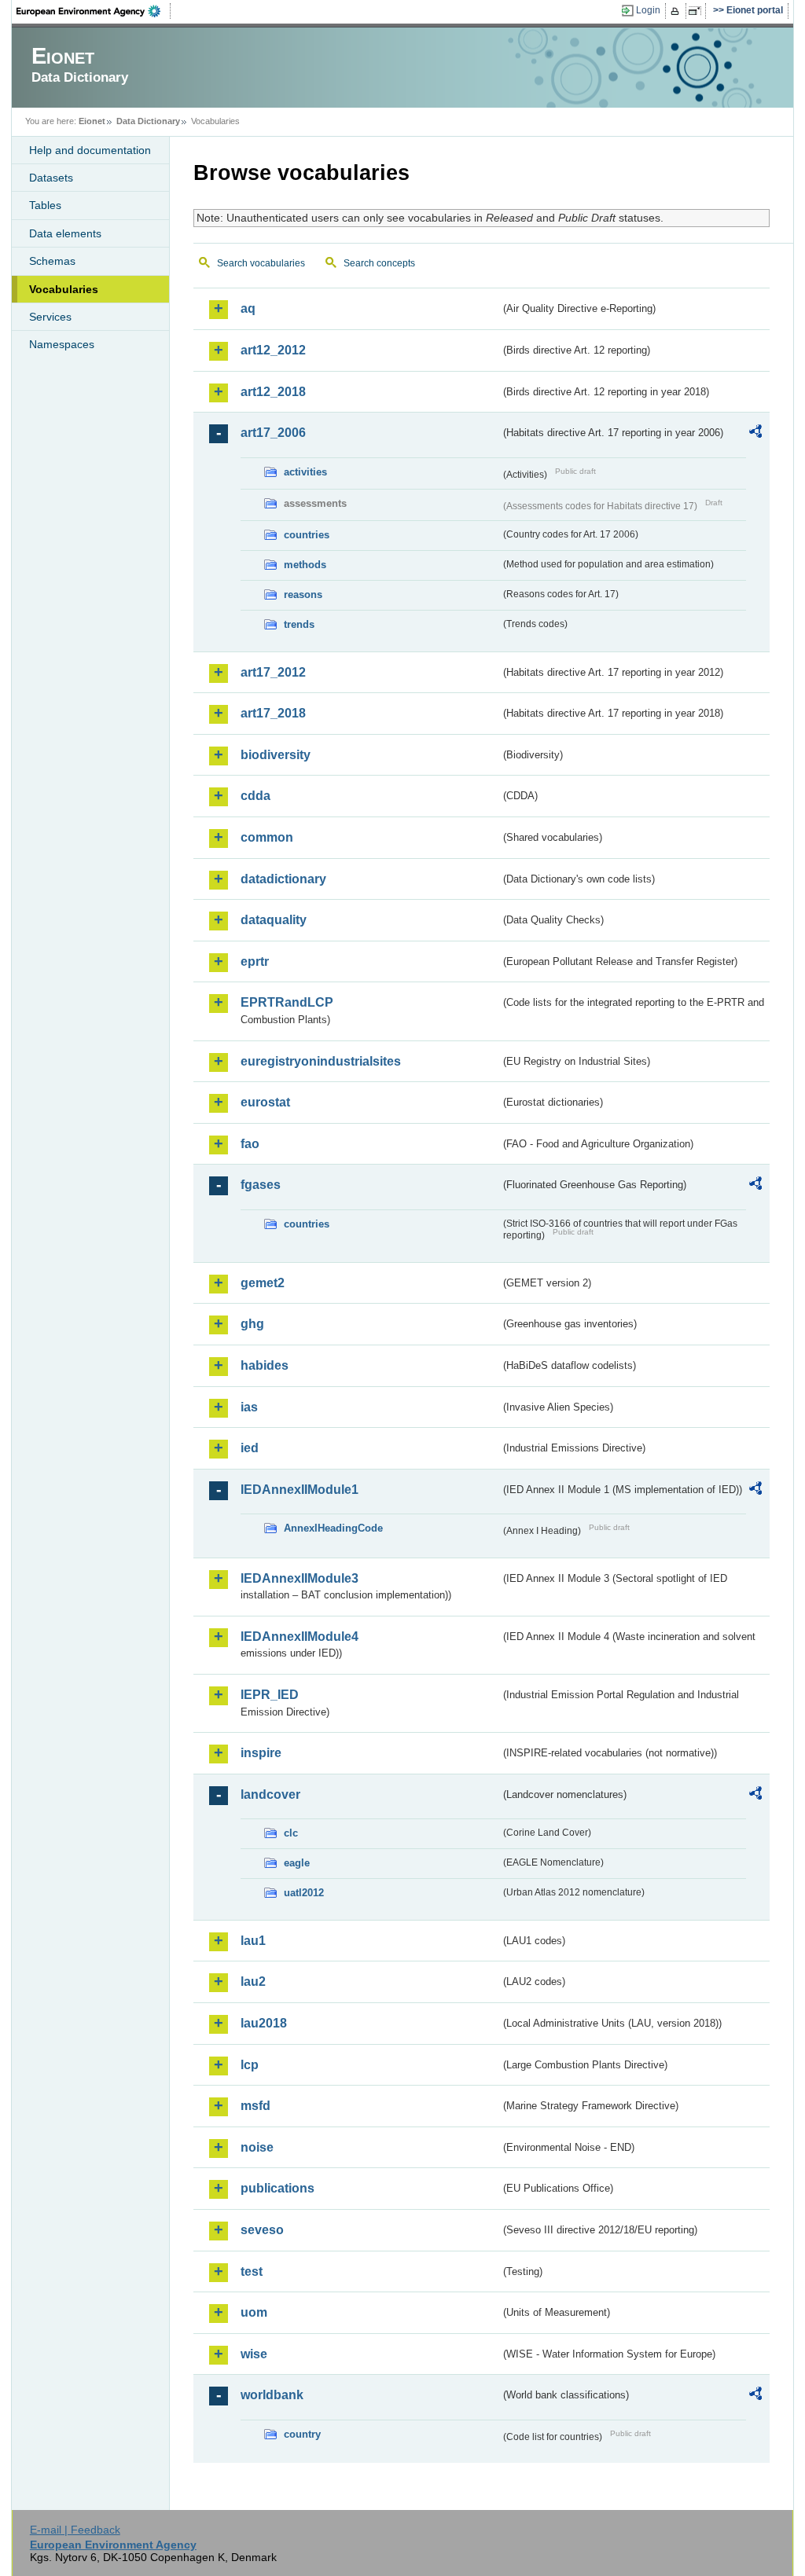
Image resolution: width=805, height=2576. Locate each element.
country (302, 2434)
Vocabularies (64, 289)
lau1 (253, 1941)
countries (307, 535)
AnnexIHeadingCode (333, 1528)
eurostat (265, 1102)
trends (299, 624)
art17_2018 (273, 713)
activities (305, 472)
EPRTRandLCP (287, 1002)
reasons (303, 594)
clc (291, 1833)
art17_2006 (273, 433)
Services (50, 317)
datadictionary (283, 879)
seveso (262, 2230)
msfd (255, 2106)
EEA (94, 11)
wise (254, 2354)
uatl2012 (304, 1893)
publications (278, 2188)
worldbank (272, 2395)
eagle (297, 1863)
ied (250, 1448)
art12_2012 (273, 350)
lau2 (253, 1982)
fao (250, 1144)
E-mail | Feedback (75, 2530)
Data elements (65, 233)
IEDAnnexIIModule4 (300, 1637)
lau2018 (264, 2023)
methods (305, 565)
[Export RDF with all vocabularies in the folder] (755, 434)
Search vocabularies (261, 263)
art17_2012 (273, 672)
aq (248, 308)
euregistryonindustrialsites (321, 1061)
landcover (270, 1794)
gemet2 (263, 1283)
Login (648, 10)
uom (254, 2312)
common (267, 837)
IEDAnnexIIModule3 (300, 1578)
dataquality (274, 920)
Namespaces (62, 344)
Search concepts (379, 263)
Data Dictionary (148, 121)
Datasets (51, 178)
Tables (45, 205)
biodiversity (276, 755)
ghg (252, 1324)
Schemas (52, 261)
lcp (250, 2065)
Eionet (92, 121)
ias (249, 1407)
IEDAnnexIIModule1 (300, 1490)
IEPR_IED (270, 1695)
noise (257, 2147)
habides (265, 1365)
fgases (261, 1185)
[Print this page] (677, 11)
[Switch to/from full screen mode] (698, 11)
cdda (255, 796)
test (252, 2271)
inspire (261, 1753)
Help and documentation (90, 150)
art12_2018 (273, 392)
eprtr (255, 961)
